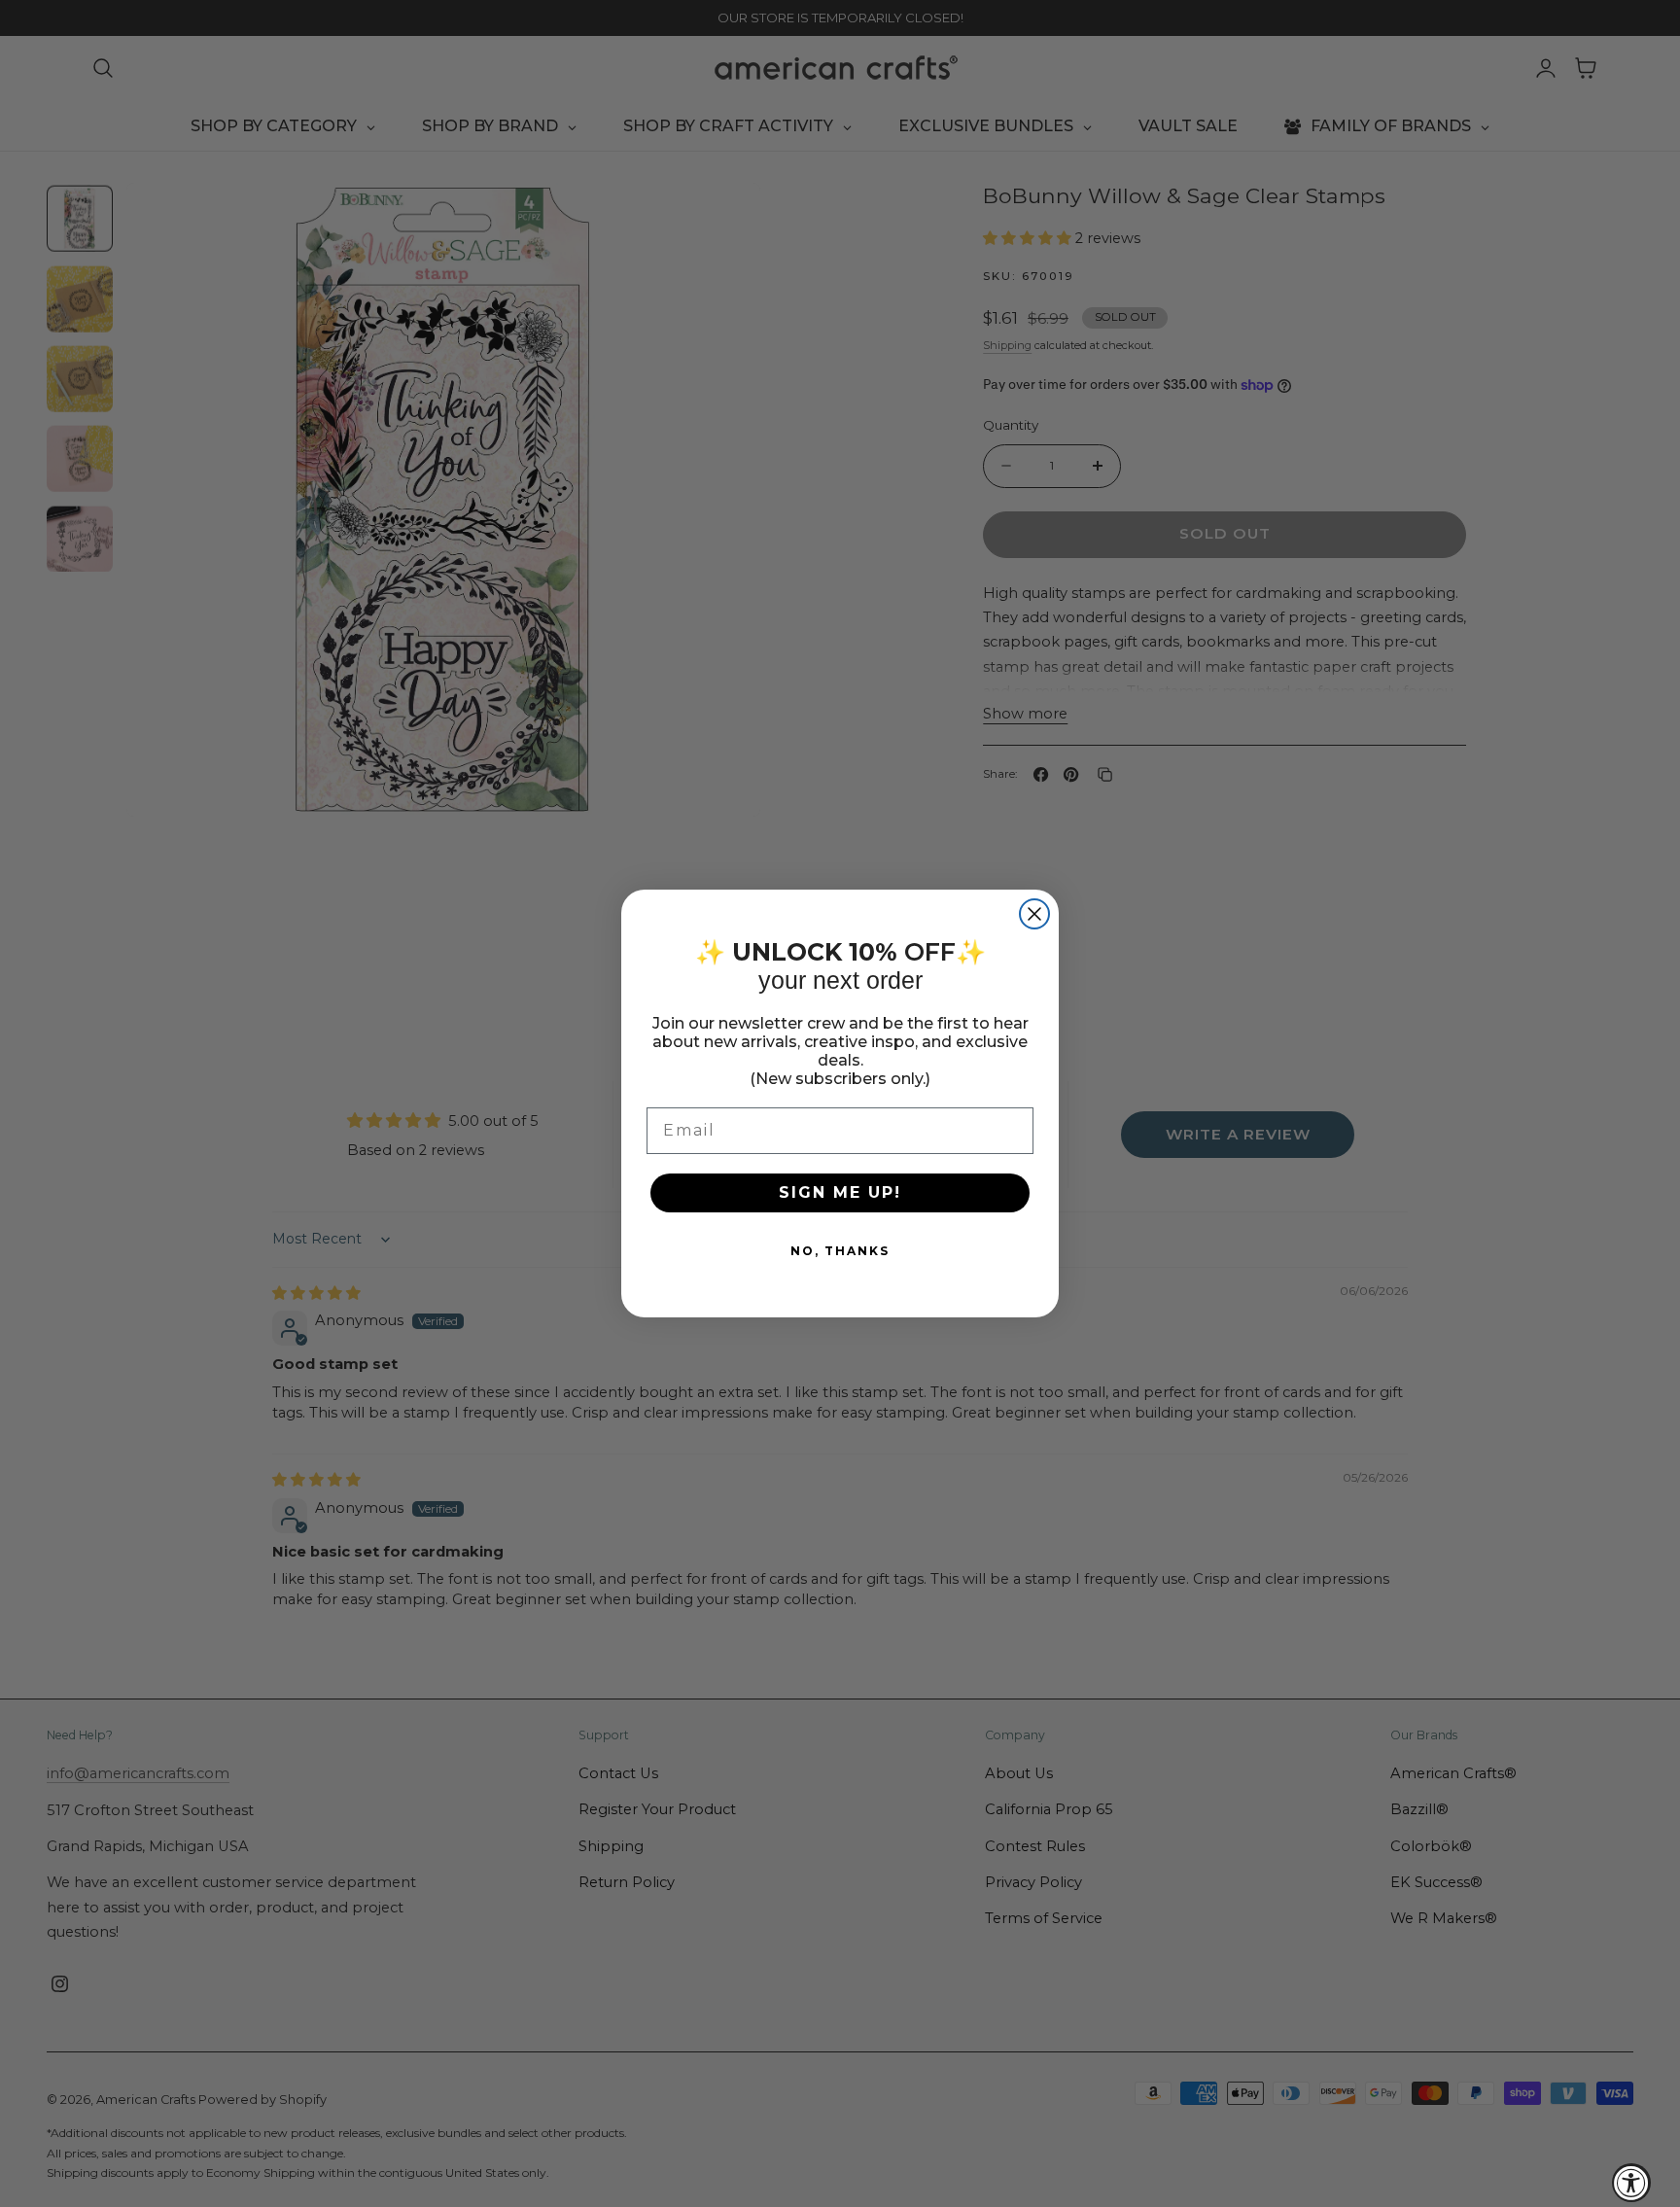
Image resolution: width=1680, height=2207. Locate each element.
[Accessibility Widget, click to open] (1631, 2183)
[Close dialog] (1034, 914)
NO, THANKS (840, 1251)
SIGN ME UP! (840, 1192)
